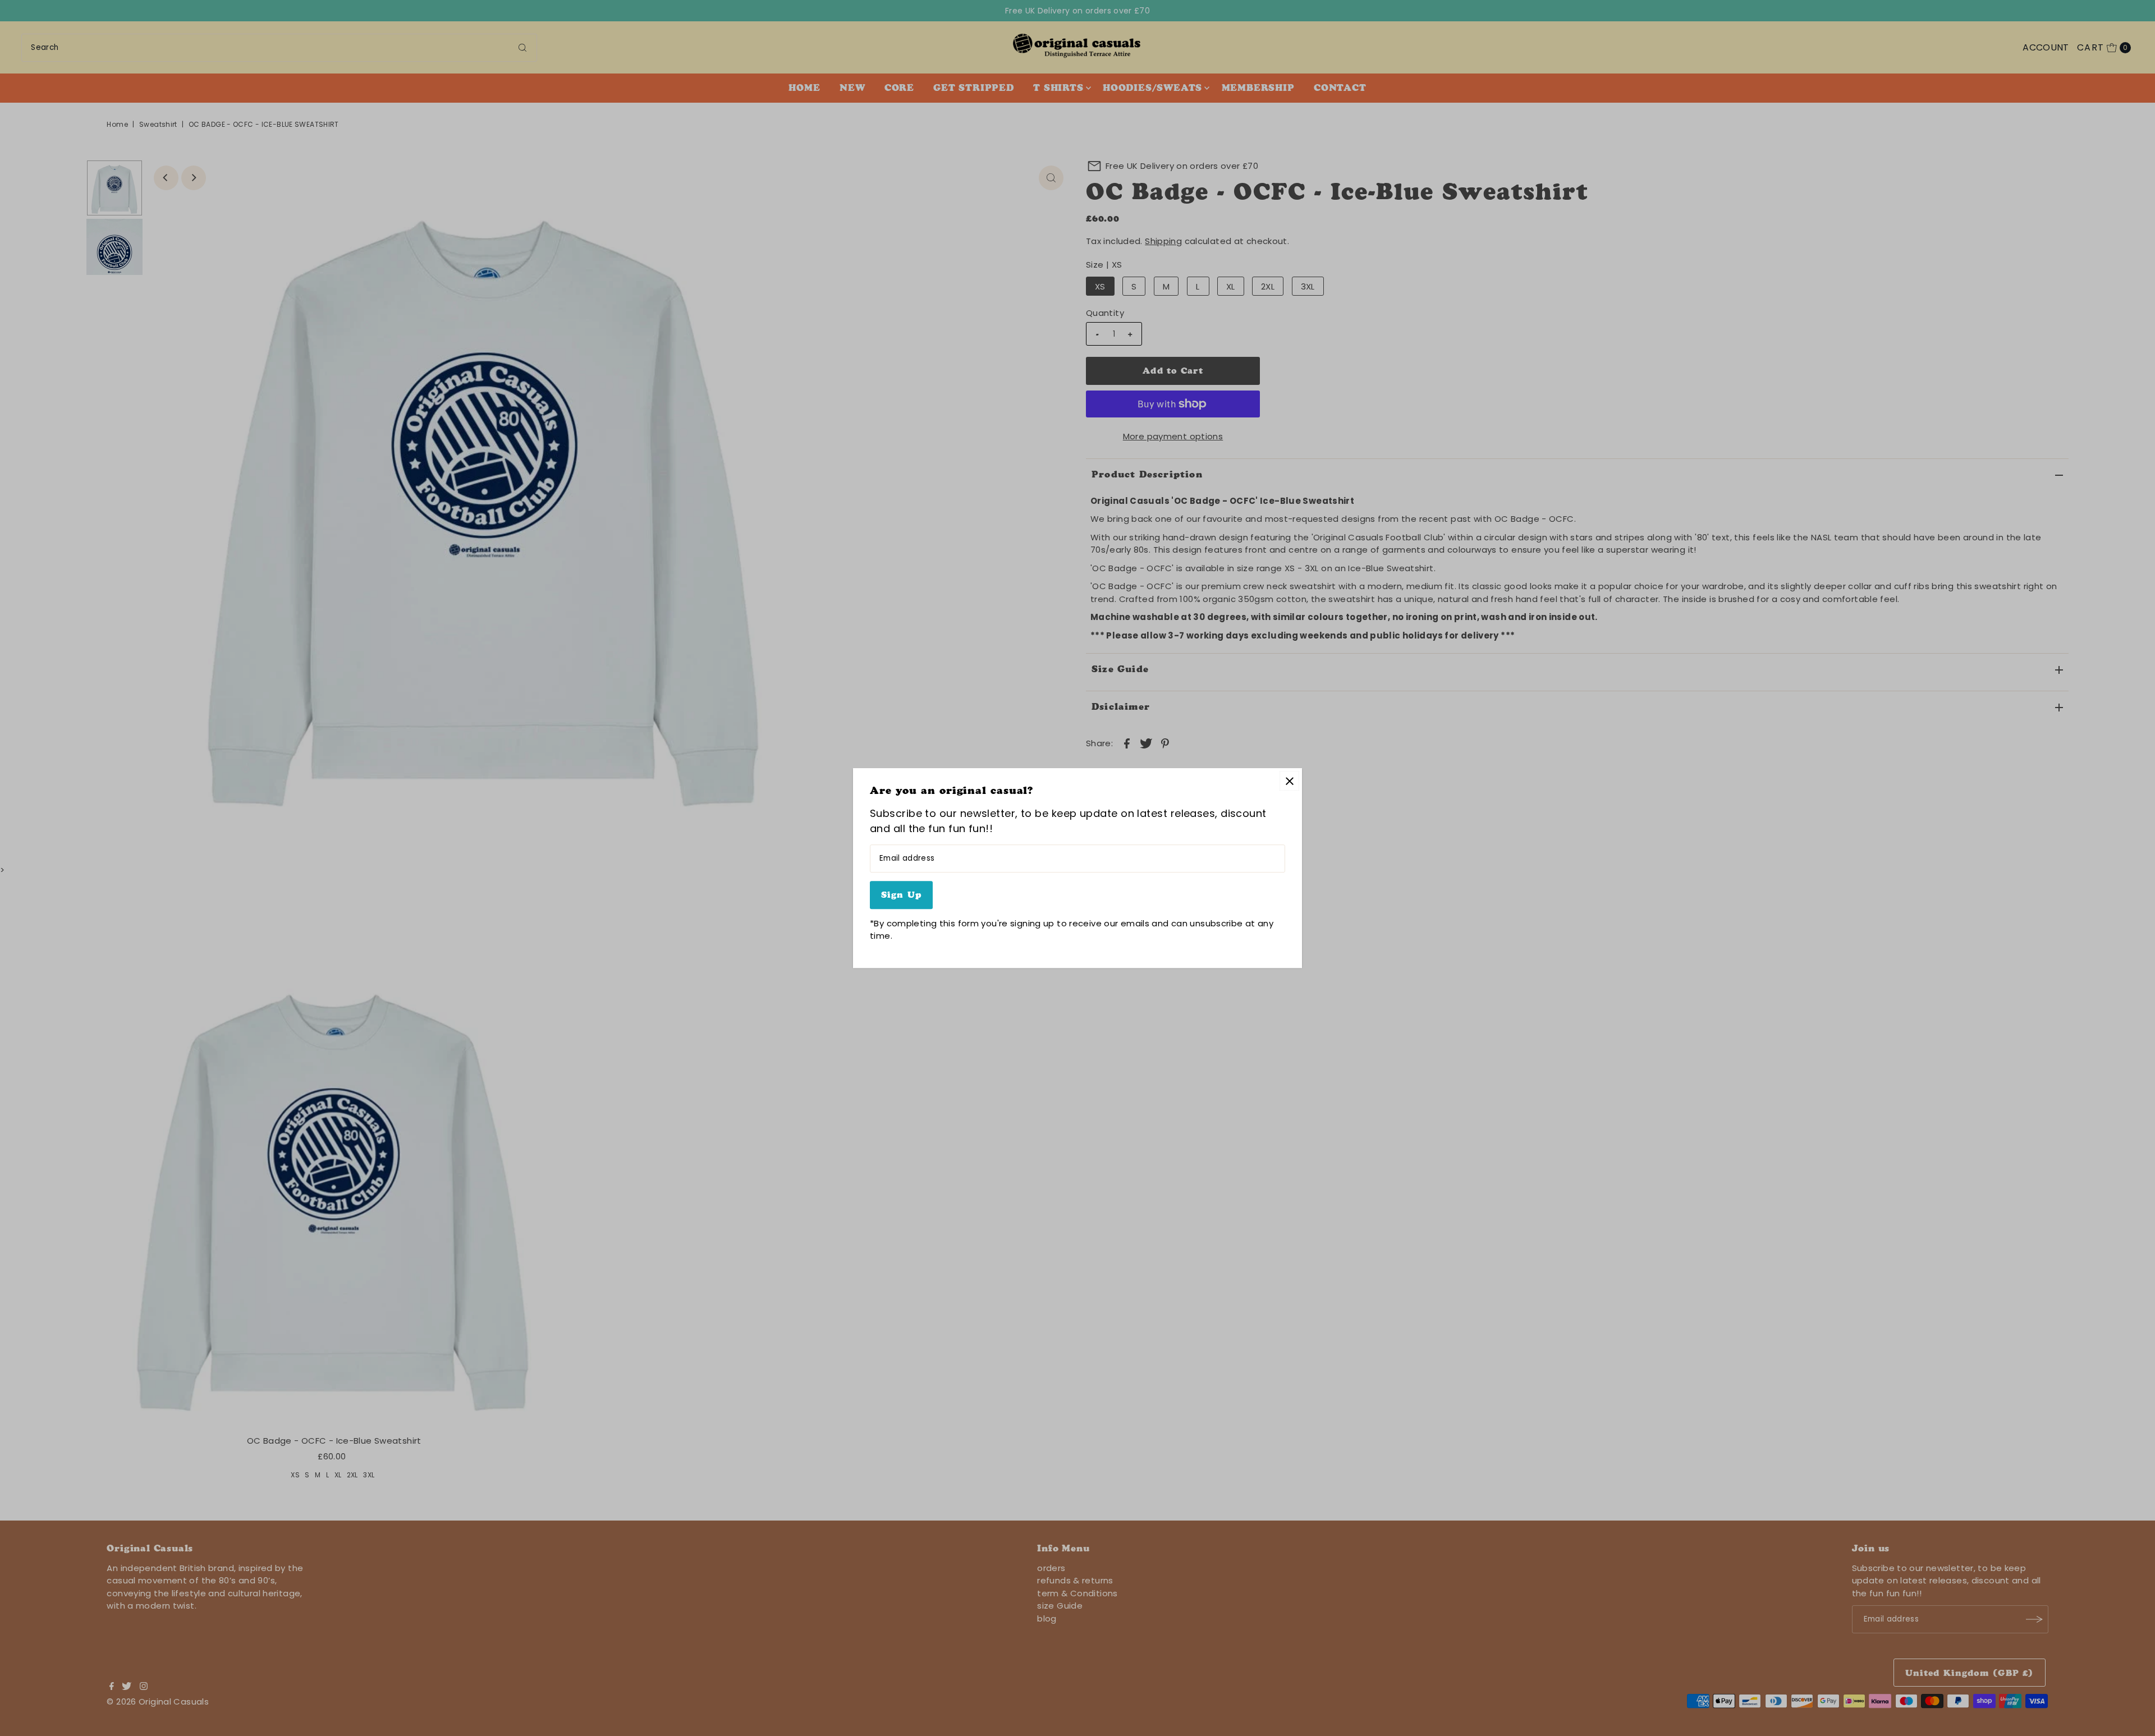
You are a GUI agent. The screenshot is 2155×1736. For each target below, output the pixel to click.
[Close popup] (1289, 781)
